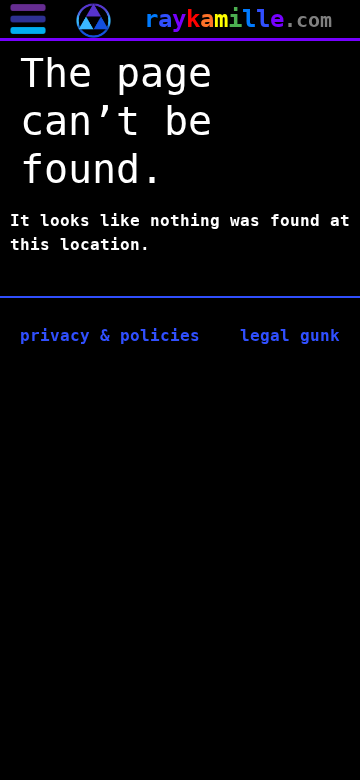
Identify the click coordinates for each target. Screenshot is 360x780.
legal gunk (290, 335)
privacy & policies (110, 335)
